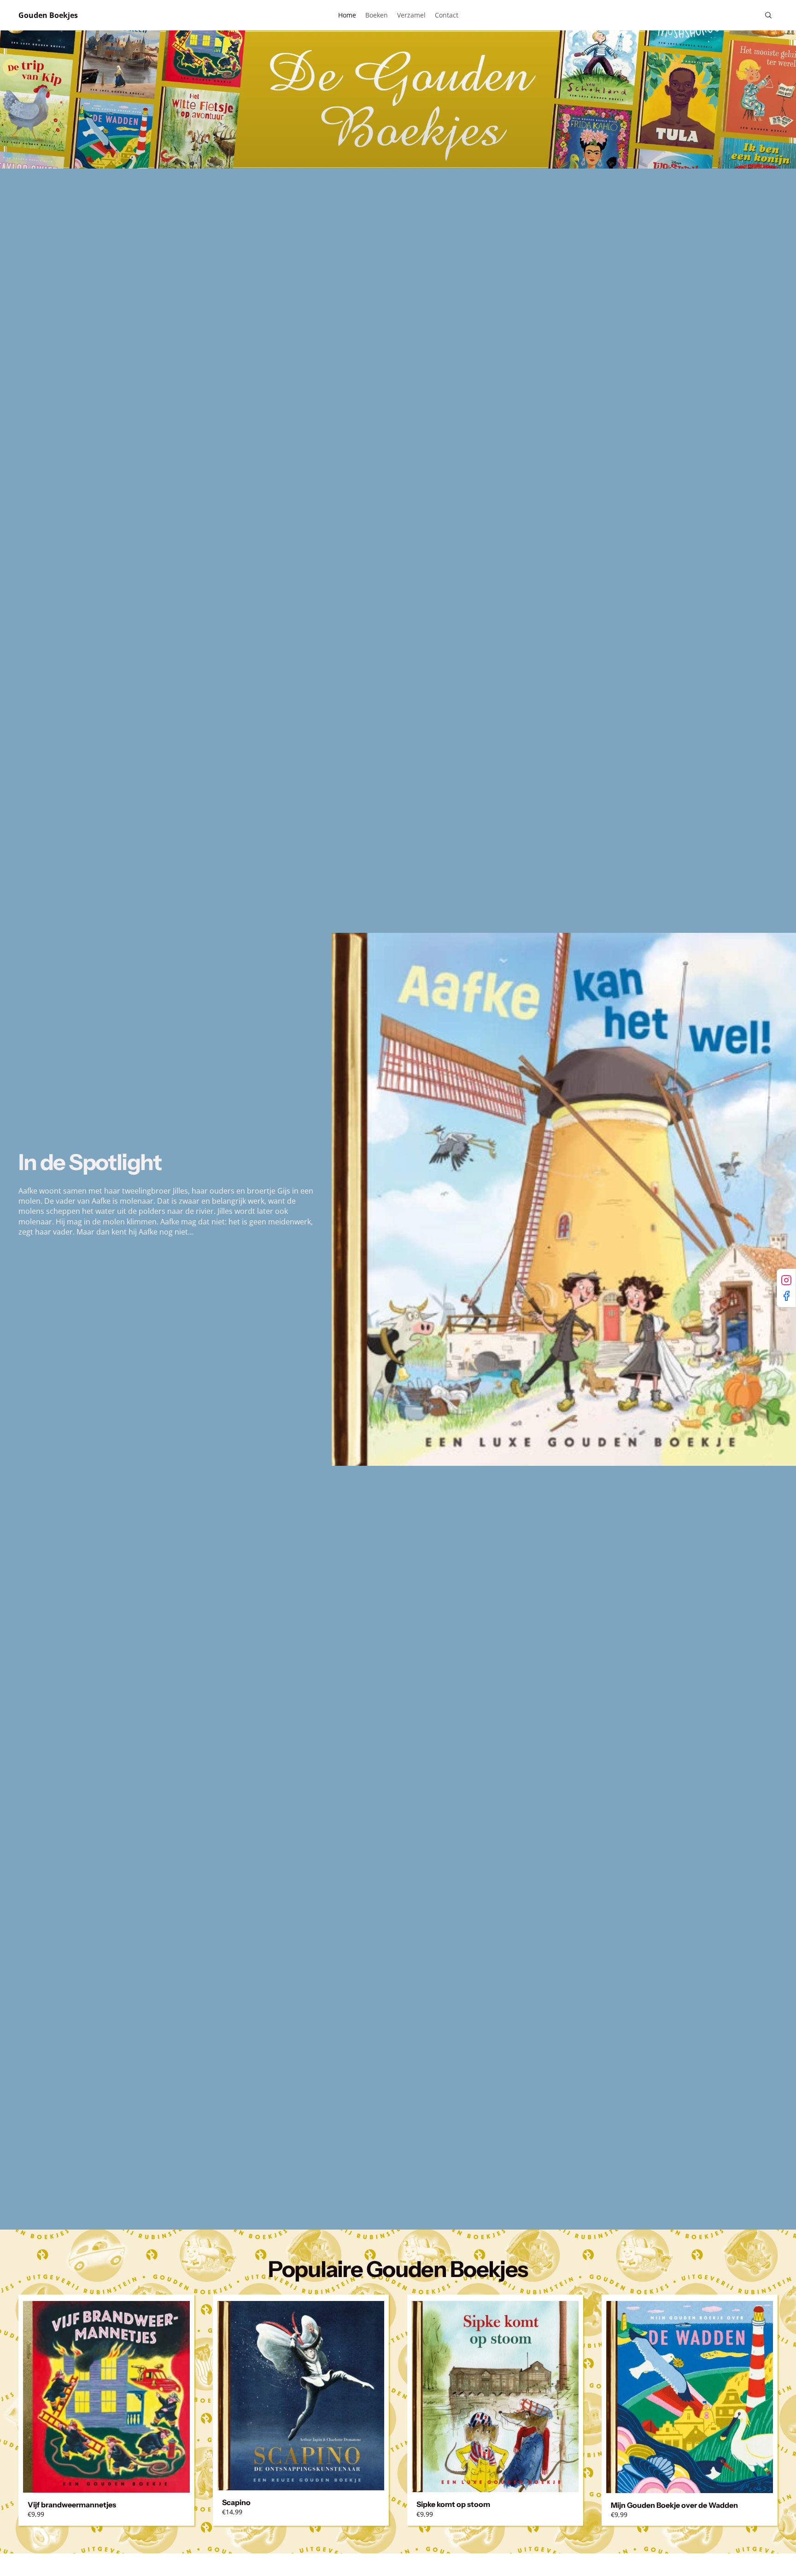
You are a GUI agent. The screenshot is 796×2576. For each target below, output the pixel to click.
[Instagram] (786, 1280)
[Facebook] (786, 1296)
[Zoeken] (768, 15)
